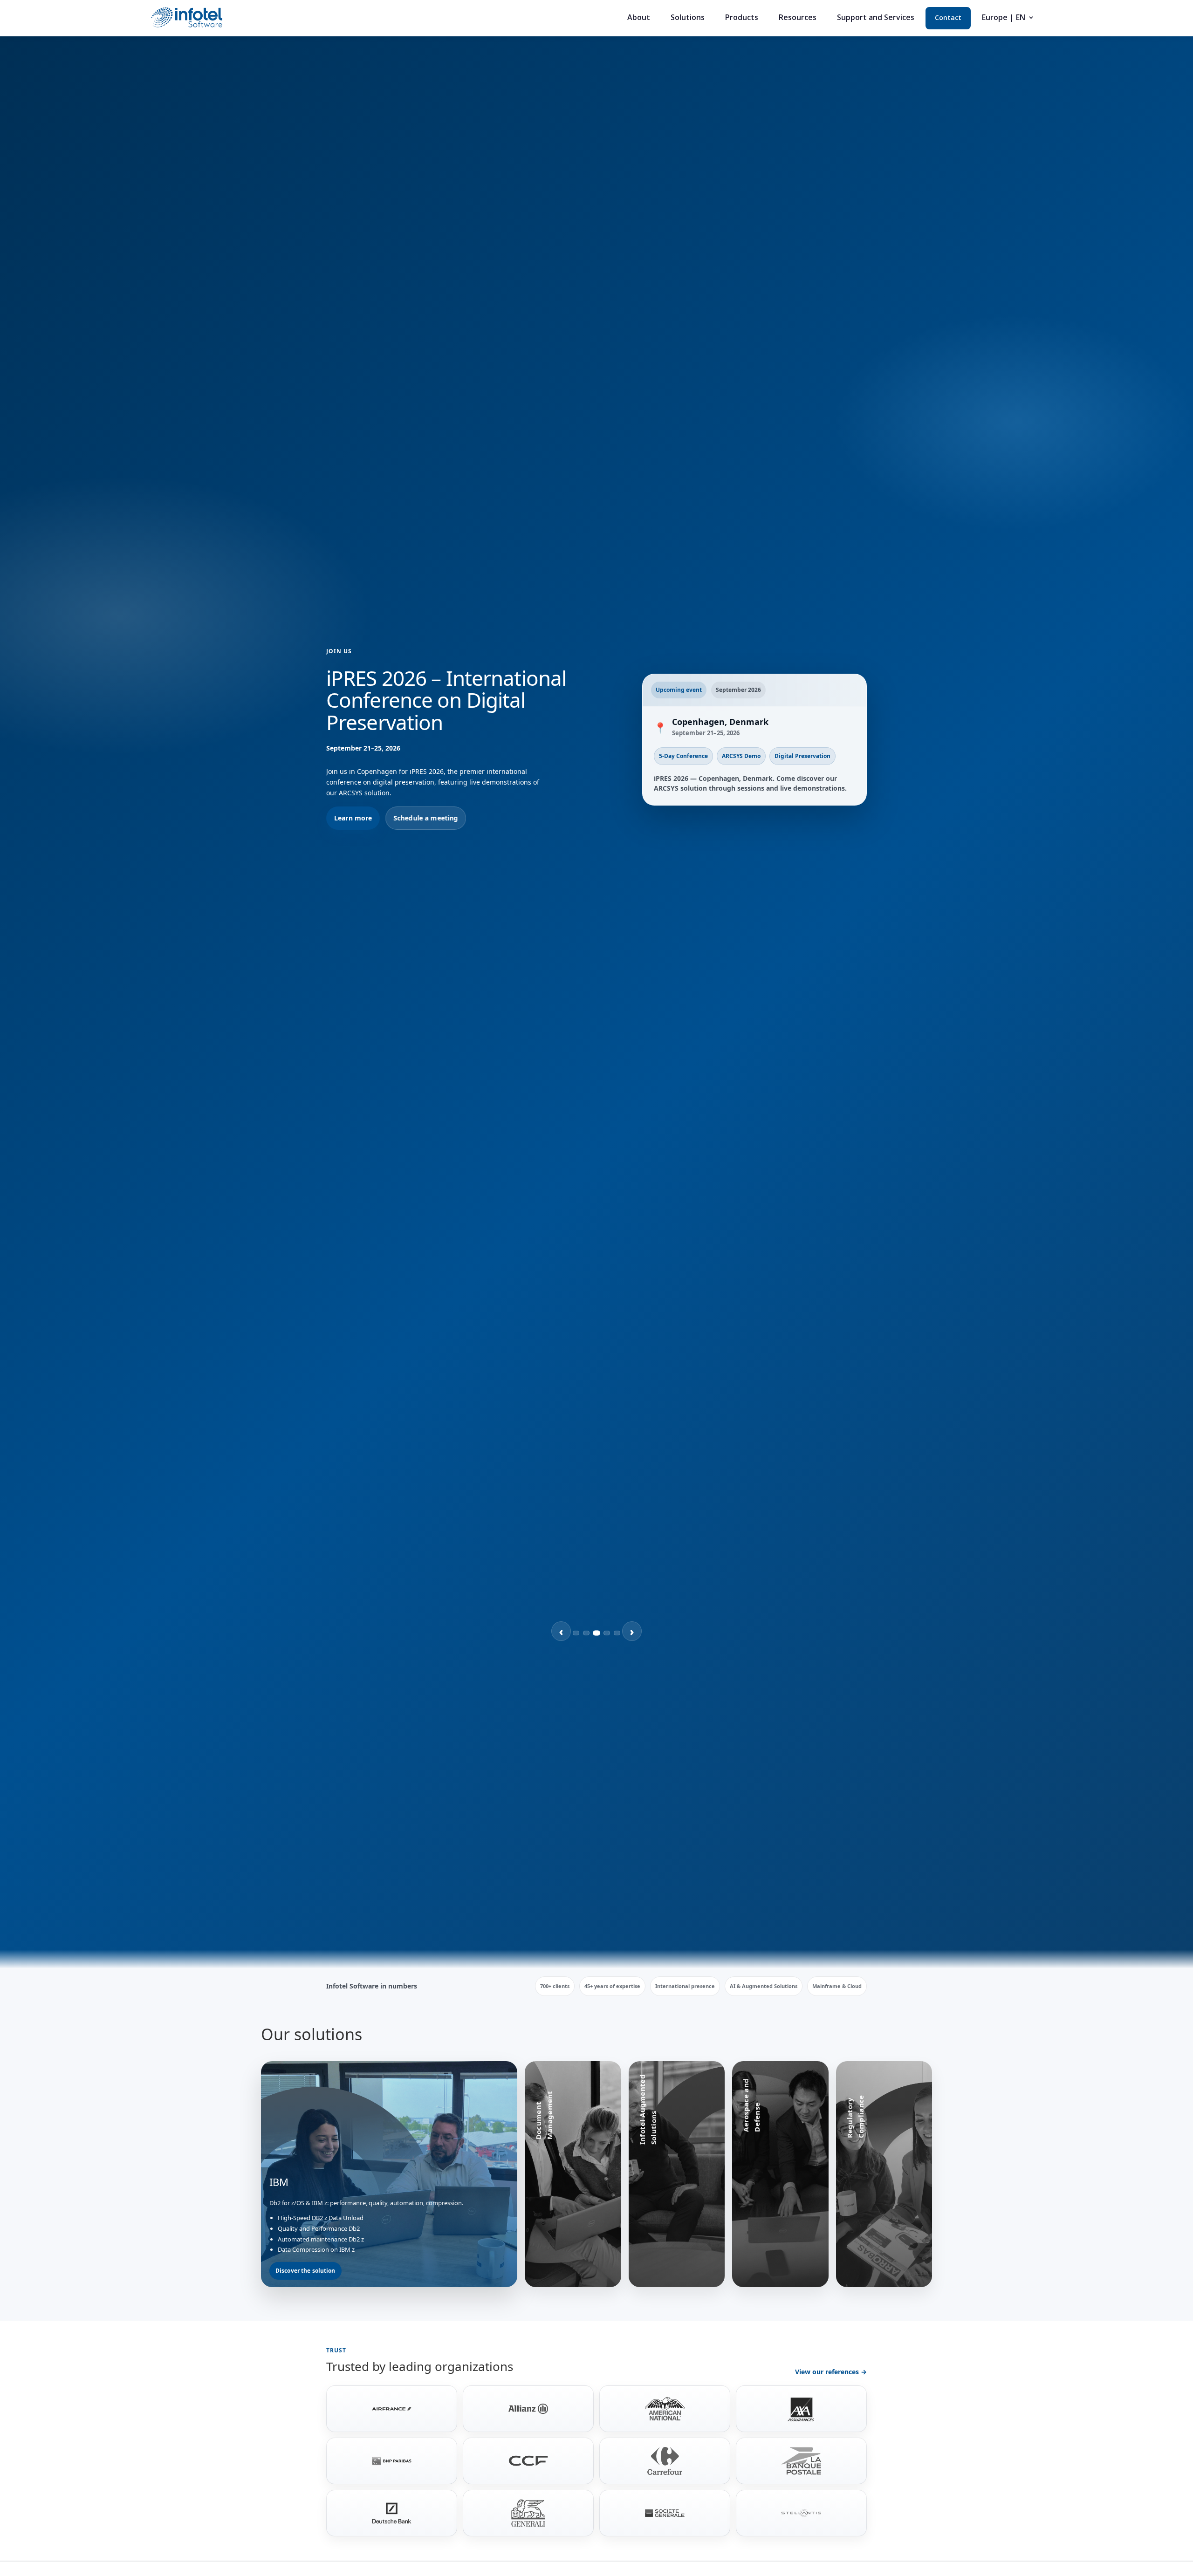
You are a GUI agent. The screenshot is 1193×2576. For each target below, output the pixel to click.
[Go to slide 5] (617, 1633)
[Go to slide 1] (576, 1633)
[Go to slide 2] (586, 1633)
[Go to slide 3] (596, 1633)
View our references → (831, 2372)
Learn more (353, 807)
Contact (948, 18)
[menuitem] (1008, 21)
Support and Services (876, 18)
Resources (798, 18)
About (639, 18)
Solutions (688, 18)
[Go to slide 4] (607, 1633)
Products (742, 18)
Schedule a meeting (426, 807)
